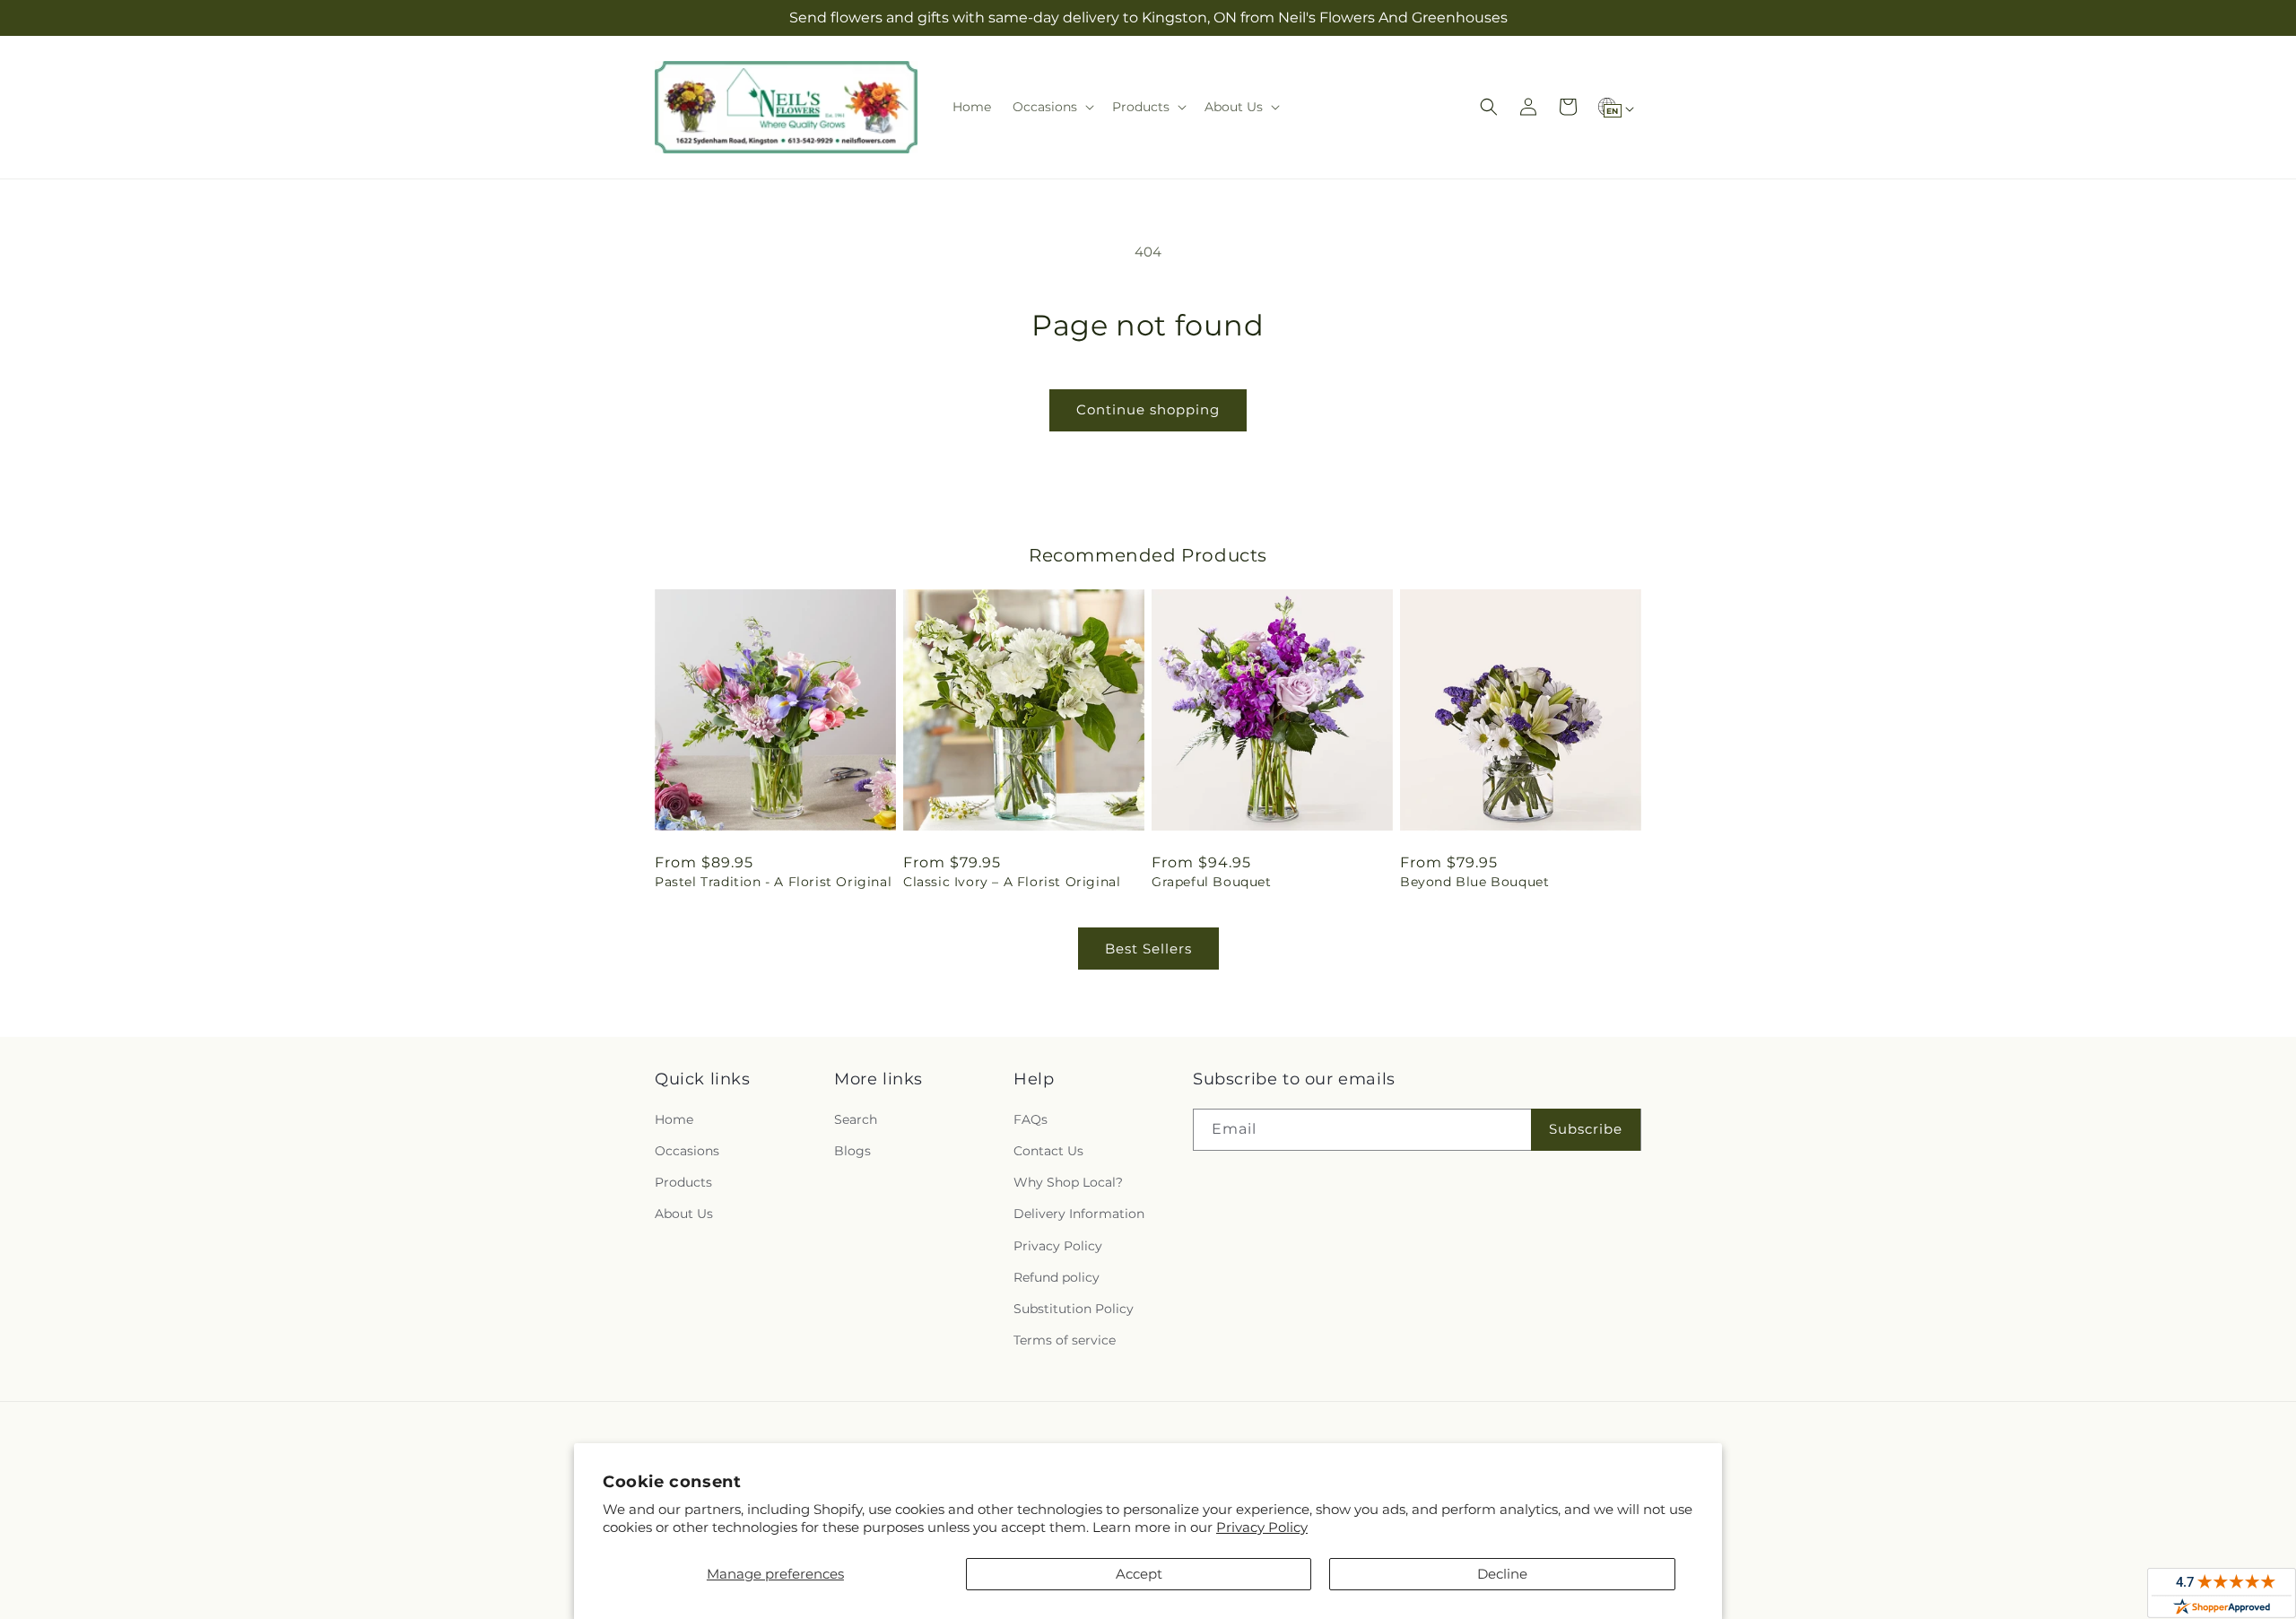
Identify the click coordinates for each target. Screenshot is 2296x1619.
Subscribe (1586, 1129)
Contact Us (1048, 1151)
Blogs (852, 1151)
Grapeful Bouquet (1212, 882)
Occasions (687, 1151)
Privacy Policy (1262, 1527)
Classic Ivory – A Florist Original (1012, 882)
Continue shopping (1148, 409)
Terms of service (1065, 1340)
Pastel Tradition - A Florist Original (773, 882)
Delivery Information (1079, 1214)
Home (674, 1119)
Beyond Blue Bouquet (1474, 882)
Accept (1139, 1574)
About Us (684, 1214)
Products (683, 1182)
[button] (1052, 107)
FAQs (1031, 1119)
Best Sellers (1148, 949)
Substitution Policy (1074, 1309)
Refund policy (1057, 1277)
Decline (1502, 1574)
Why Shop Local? (1068, 1182)
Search (856, 1119)
